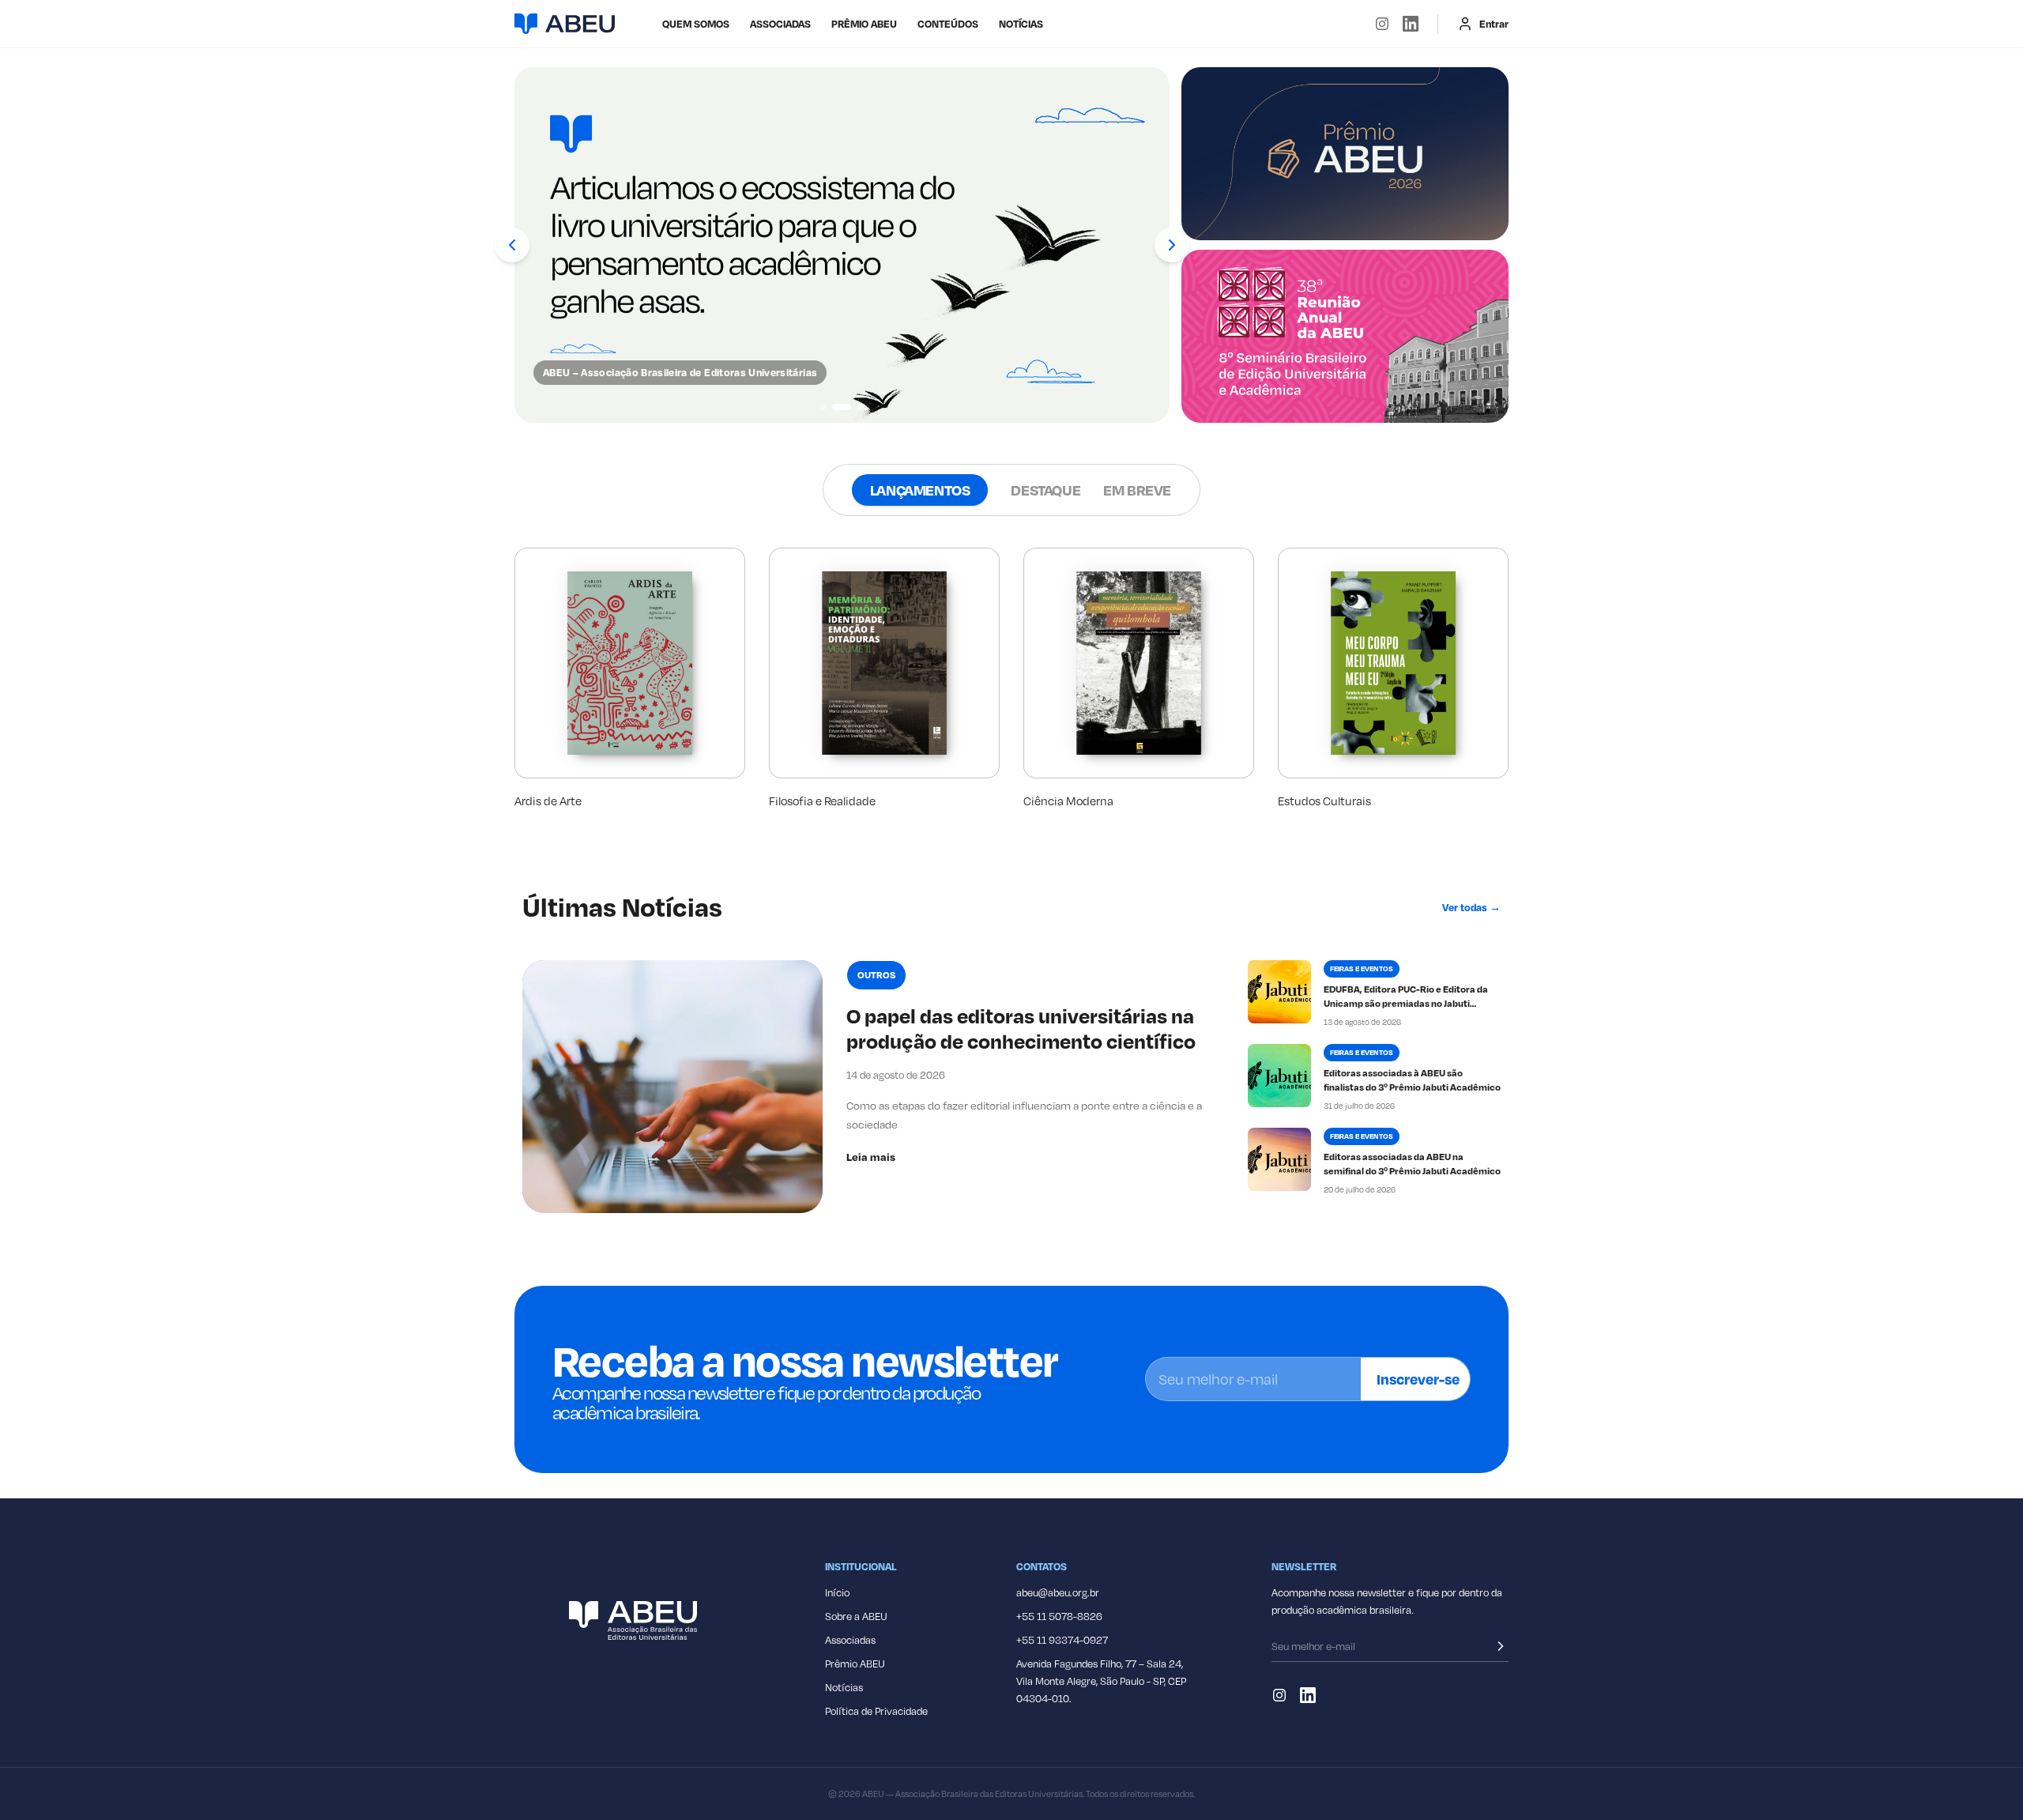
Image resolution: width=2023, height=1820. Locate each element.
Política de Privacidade (876, 1711)
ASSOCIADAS (780, 24)
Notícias (1021, 24)
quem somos (696, 24)
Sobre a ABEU (856, 1616)
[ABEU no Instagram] (1382, 24)
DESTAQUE (1045, 490)
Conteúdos (948, 24)
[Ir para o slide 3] (861, 407)
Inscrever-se (1418, 1379)
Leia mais (871, 1157)
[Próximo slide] (1172, 245)
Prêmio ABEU (864, 24)
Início (837, 1592)
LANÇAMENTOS (920, 490)
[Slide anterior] (512, 245)
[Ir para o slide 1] (823, 407)
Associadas (850, 1640)
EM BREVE (1137, 490)
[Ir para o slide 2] (842, 407)
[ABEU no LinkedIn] (1411, 24)
